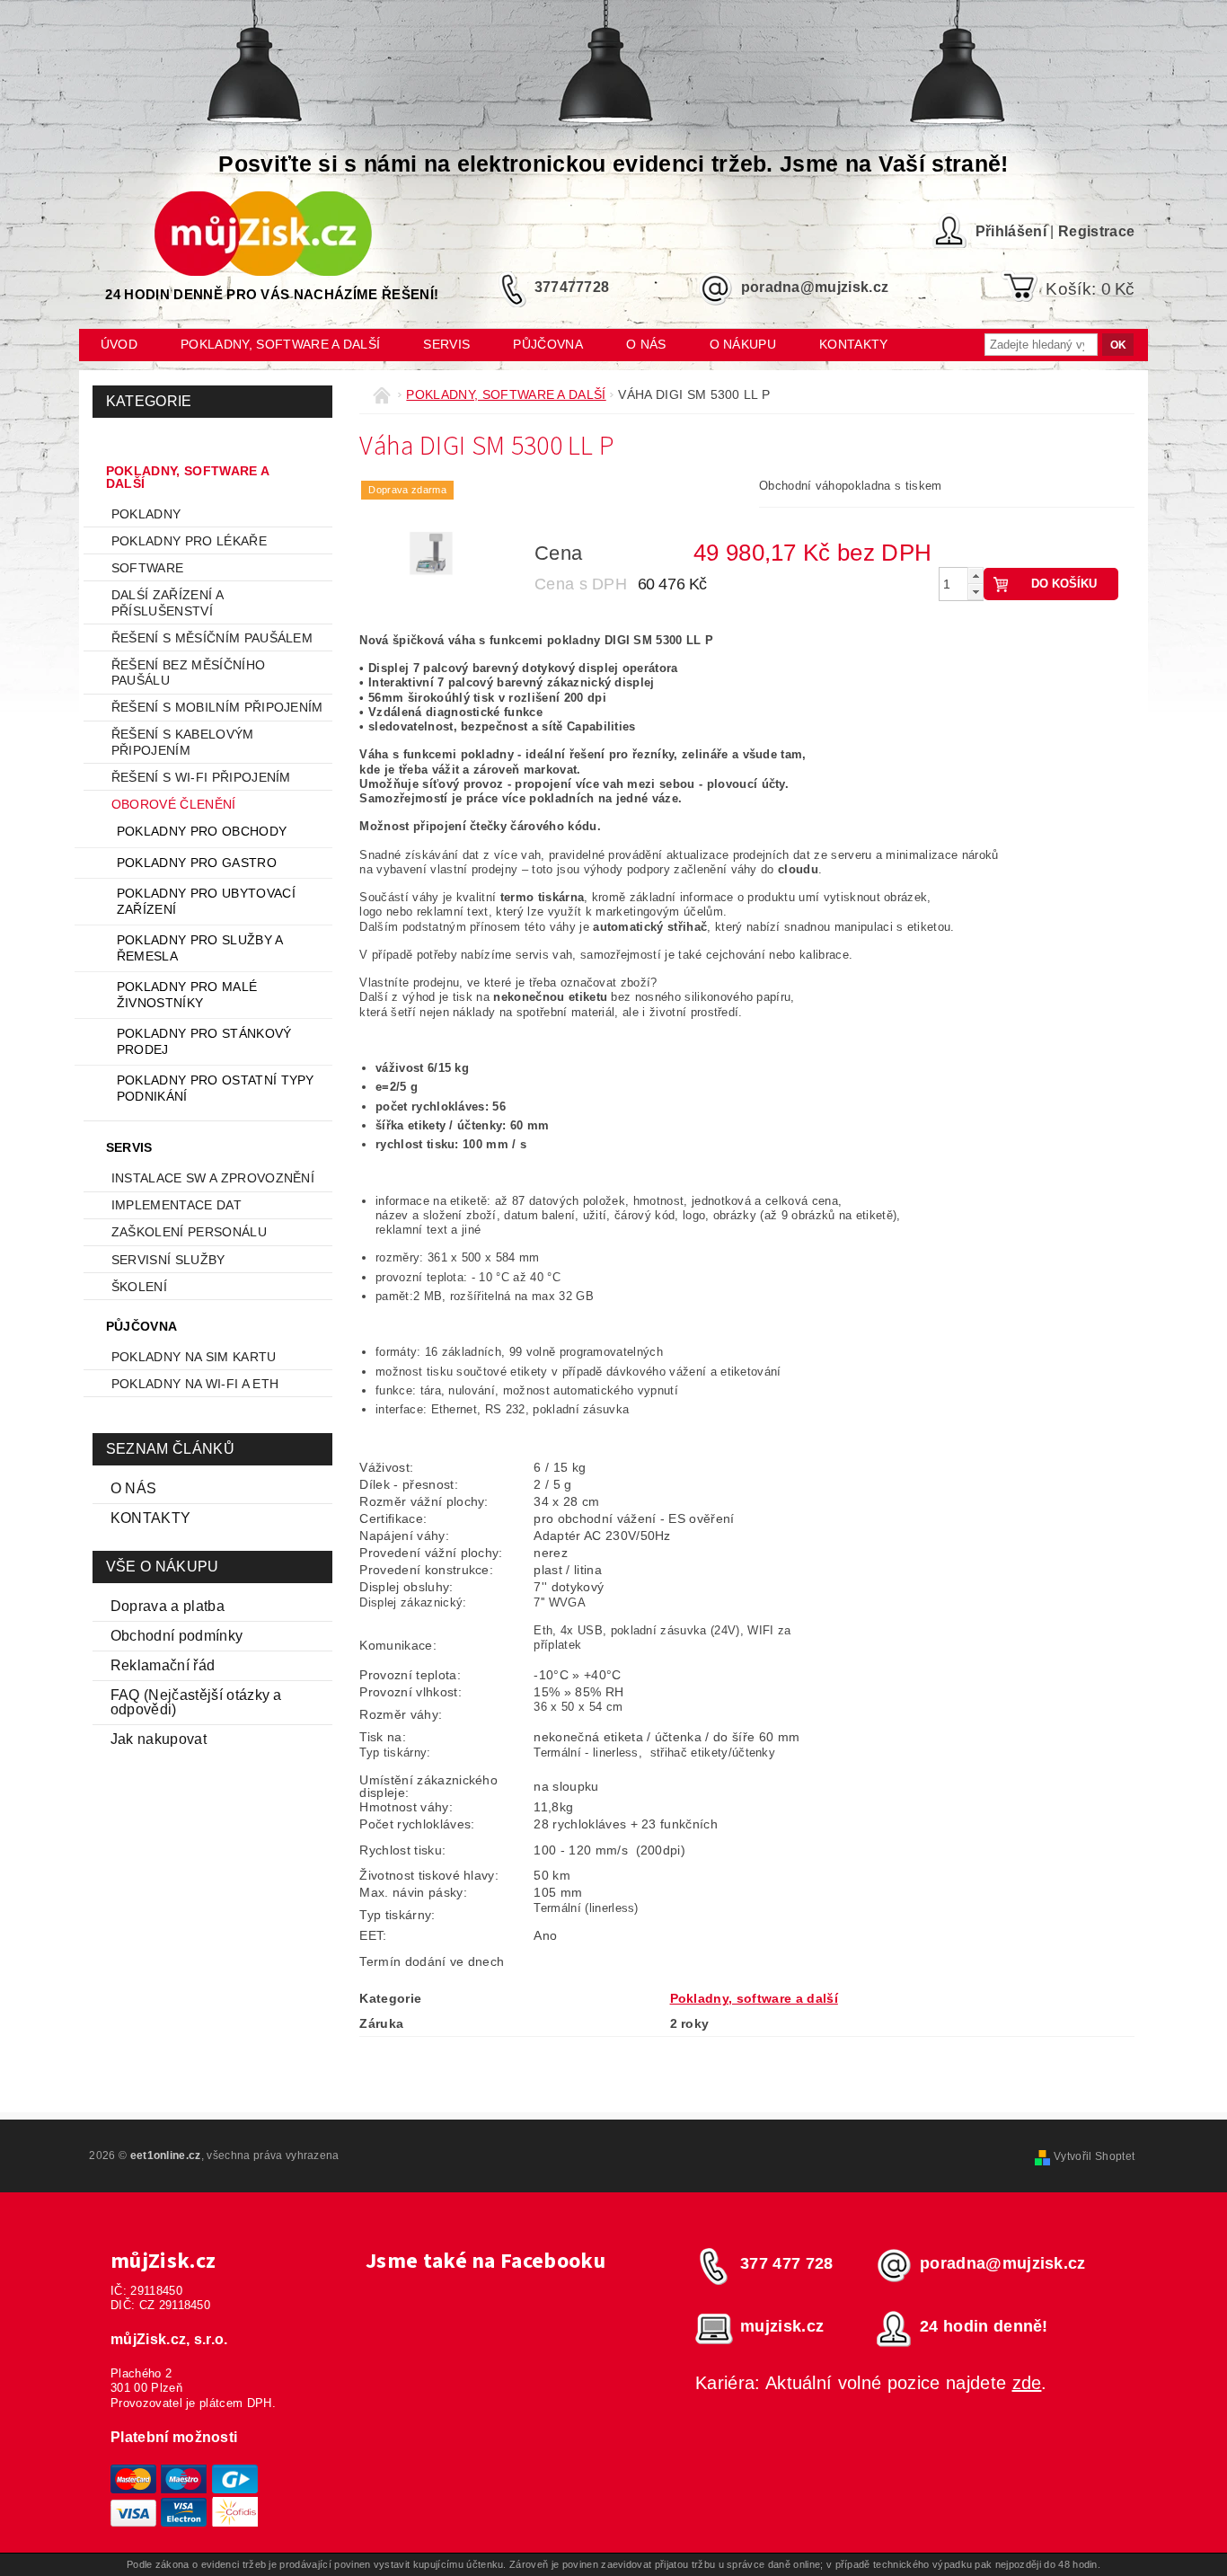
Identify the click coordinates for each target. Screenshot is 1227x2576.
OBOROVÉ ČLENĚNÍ (174, 804)
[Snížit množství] (975, 592)
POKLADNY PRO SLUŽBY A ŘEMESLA (200, 948)
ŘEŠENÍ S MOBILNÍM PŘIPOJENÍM (217, 707)
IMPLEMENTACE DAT (177, 1205)
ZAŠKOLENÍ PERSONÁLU (189, 1232)
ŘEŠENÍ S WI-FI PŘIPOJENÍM (201, 777)
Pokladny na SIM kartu (194, 1357)
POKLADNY (146, 514)
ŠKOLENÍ (139, 1287)
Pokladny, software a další (280, 344)
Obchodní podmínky (177, 1636)
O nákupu (743, 344)
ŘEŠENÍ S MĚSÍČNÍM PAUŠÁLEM (212, 638)
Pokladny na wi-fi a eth (195, 1384)
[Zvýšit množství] (975, 575)
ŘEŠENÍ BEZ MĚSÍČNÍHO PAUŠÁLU (188, 673)
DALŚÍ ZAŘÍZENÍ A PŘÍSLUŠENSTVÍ (167, 603)
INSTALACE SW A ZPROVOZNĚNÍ (213, 1178)
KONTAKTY (151, 1518)
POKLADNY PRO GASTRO (197, 863)
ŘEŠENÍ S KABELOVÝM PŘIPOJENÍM (183, 742)
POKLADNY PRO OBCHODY (202, 831)
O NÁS (134, 1488)
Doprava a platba (168, 1606)
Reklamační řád (163, 1665)
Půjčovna (548, 344)
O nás (646, 344)
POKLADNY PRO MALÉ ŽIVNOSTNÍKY (187, 995)
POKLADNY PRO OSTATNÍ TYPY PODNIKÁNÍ (216, 1088)
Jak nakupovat (159, 1739)
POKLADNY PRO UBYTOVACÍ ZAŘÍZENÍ (206, 901)
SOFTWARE (148, 568)
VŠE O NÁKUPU (163, 1567)
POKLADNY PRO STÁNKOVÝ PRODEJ (204, 1041)
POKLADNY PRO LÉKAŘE (189, 541)
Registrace (1096, 231)
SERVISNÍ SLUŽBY (168, 1260)
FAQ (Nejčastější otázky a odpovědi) (196, 1702)
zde (1027, 2383)
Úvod (119, 344)
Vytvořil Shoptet (1094, 2156)
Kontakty (854, 344)
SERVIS (446, 344)
